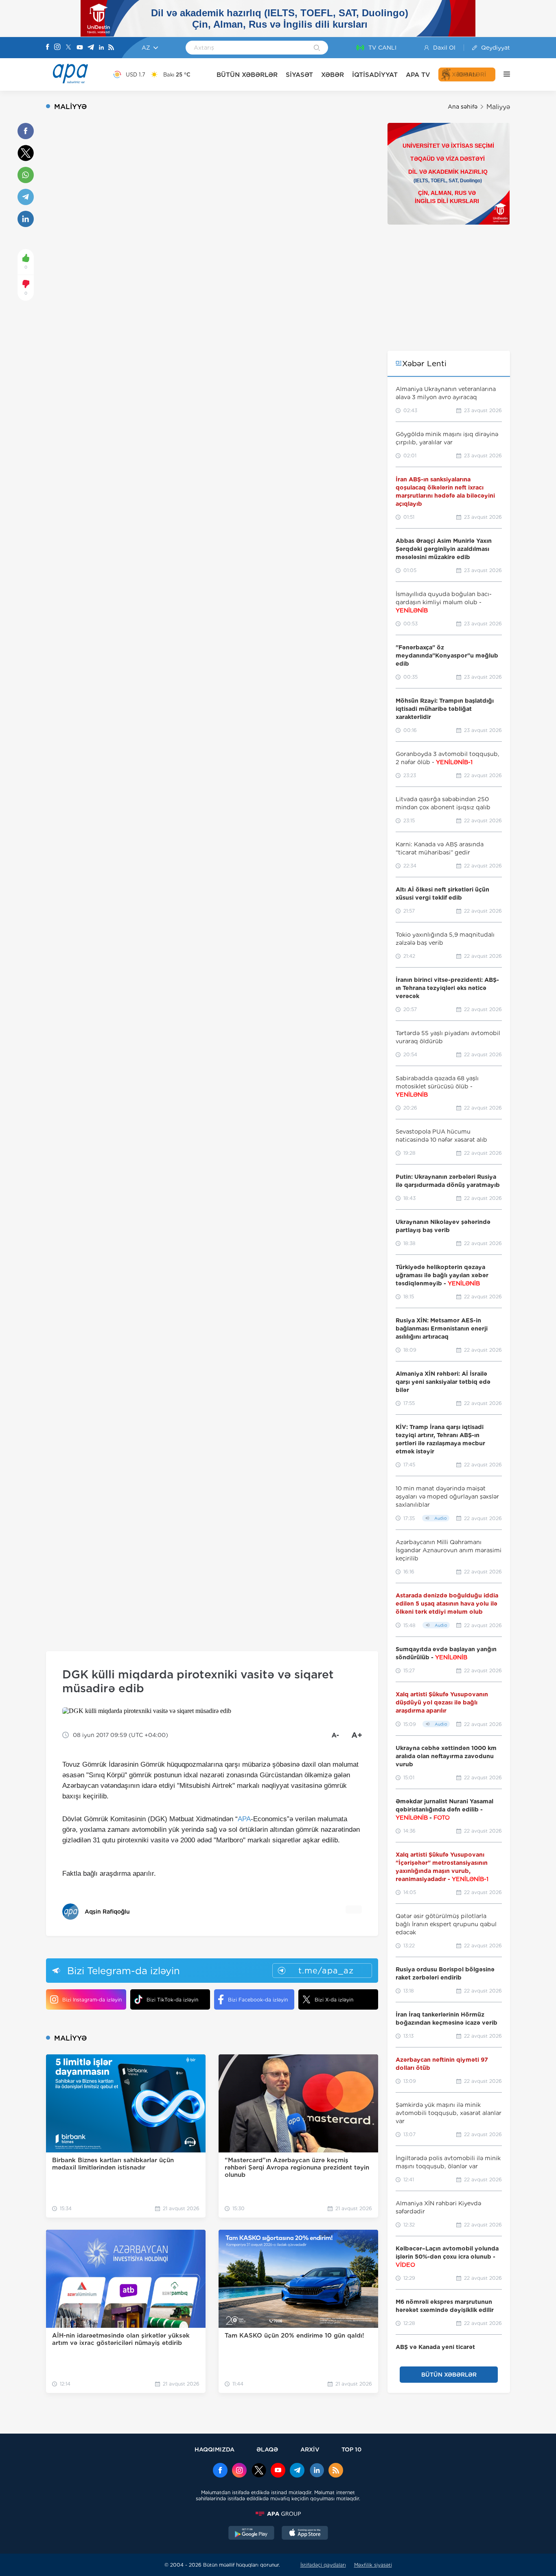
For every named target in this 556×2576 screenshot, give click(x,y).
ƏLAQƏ (267, 2449)
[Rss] (111, 48)
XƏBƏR (333, 75)
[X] (68, 48)
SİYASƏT (299, 75)
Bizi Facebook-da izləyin (258, 2000)
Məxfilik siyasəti (373, 2565)
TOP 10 (351, 2449)
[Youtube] (80, 48)
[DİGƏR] (503, 74)
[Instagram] (57, 48)
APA (244, 1819)
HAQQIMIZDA (215, 2449)
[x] (259, 2471)
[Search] (317, 48)
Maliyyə (498, 107)
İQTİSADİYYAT (375, 75)
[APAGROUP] (278, 2514)
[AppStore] (305, 2534)
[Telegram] (91, 48)
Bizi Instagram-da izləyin (92, 2000)
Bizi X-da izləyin (334, 2000)
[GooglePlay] (252, 2534)
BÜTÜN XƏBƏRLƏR (247, 75)
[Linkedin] (101, 48)
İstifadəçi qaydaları (323, 2565)
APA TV (418, 75)
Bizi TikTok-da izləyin (172, 2000)
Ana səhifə (463, 107)
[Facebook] (48, 48)
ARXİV (310, 2449)
